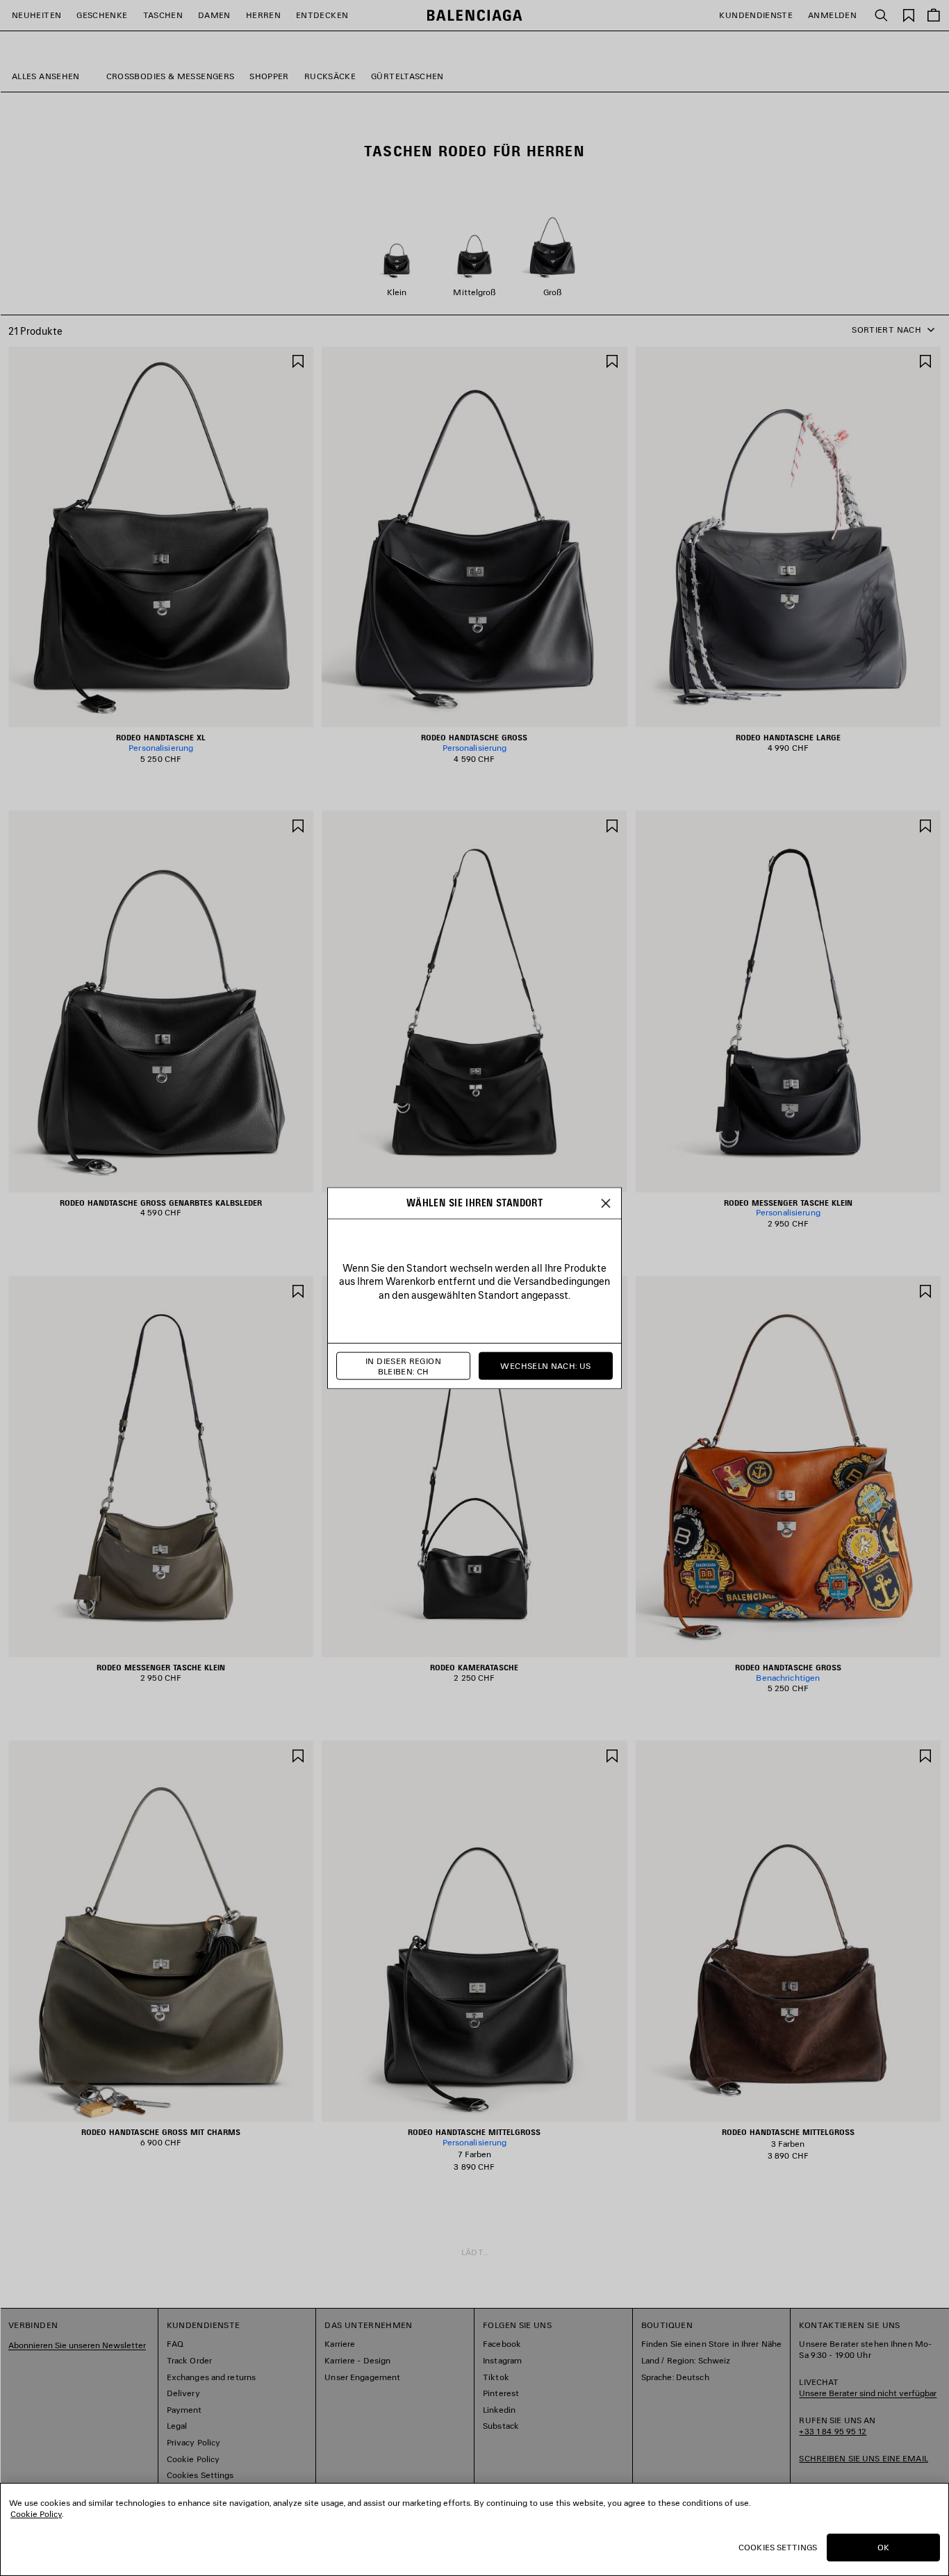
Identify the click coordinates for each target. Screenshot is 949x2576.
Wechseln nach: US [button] (545, 1366)
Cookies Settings (778, 2547)
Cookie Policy (36, 2514)
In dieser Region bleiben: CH (403, 1366)
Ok (883, 2547)
